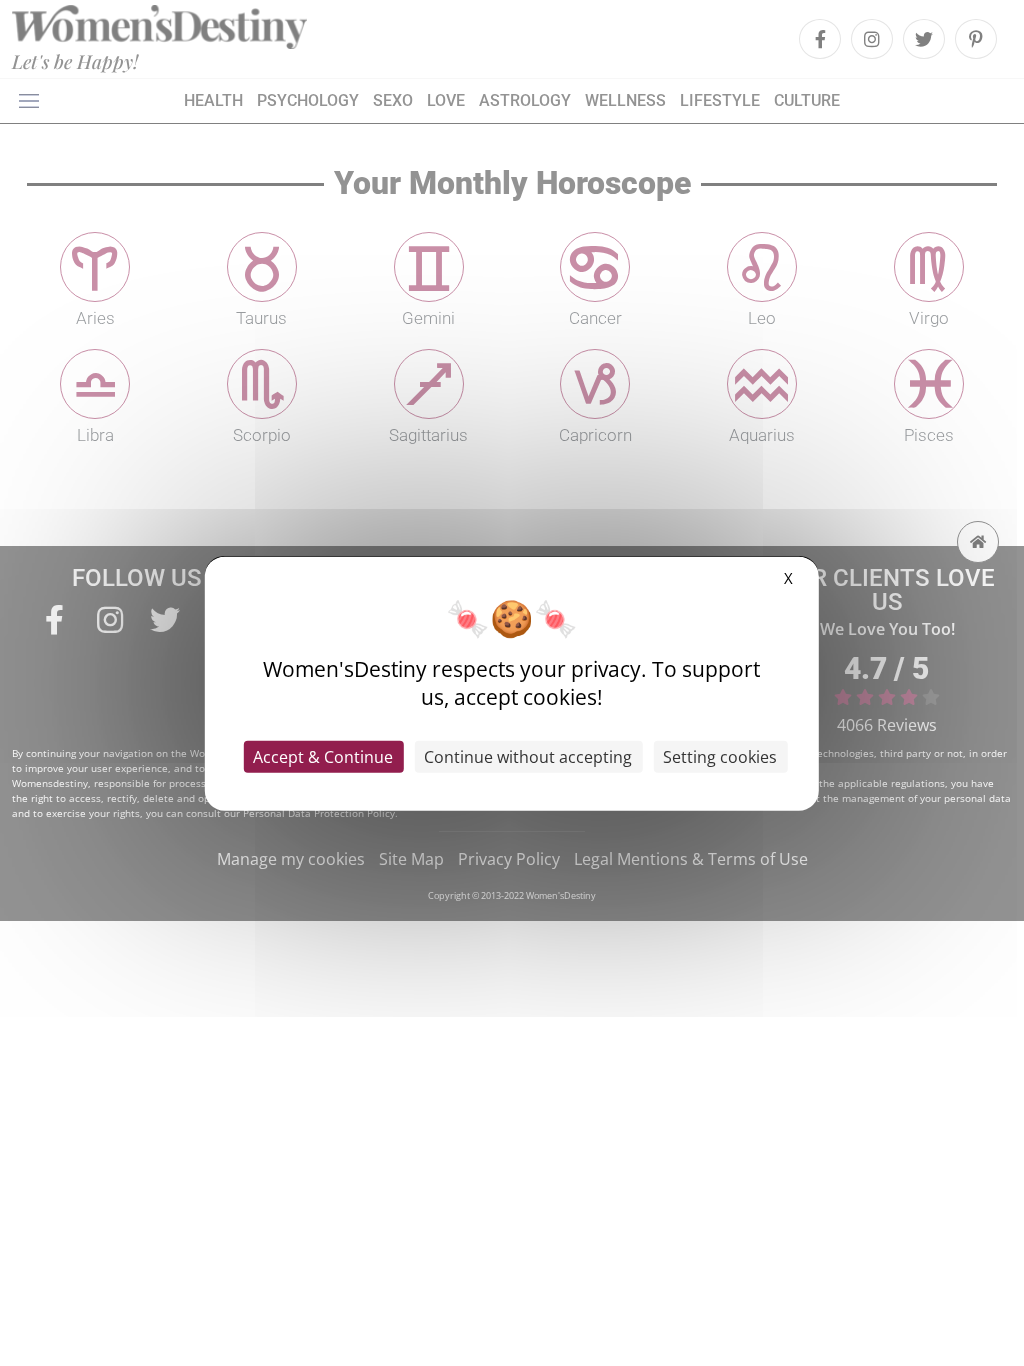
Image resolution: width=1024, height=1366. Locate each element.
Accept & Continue (323, 756)
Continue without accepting (528, 756)
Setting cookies (720, 756)
